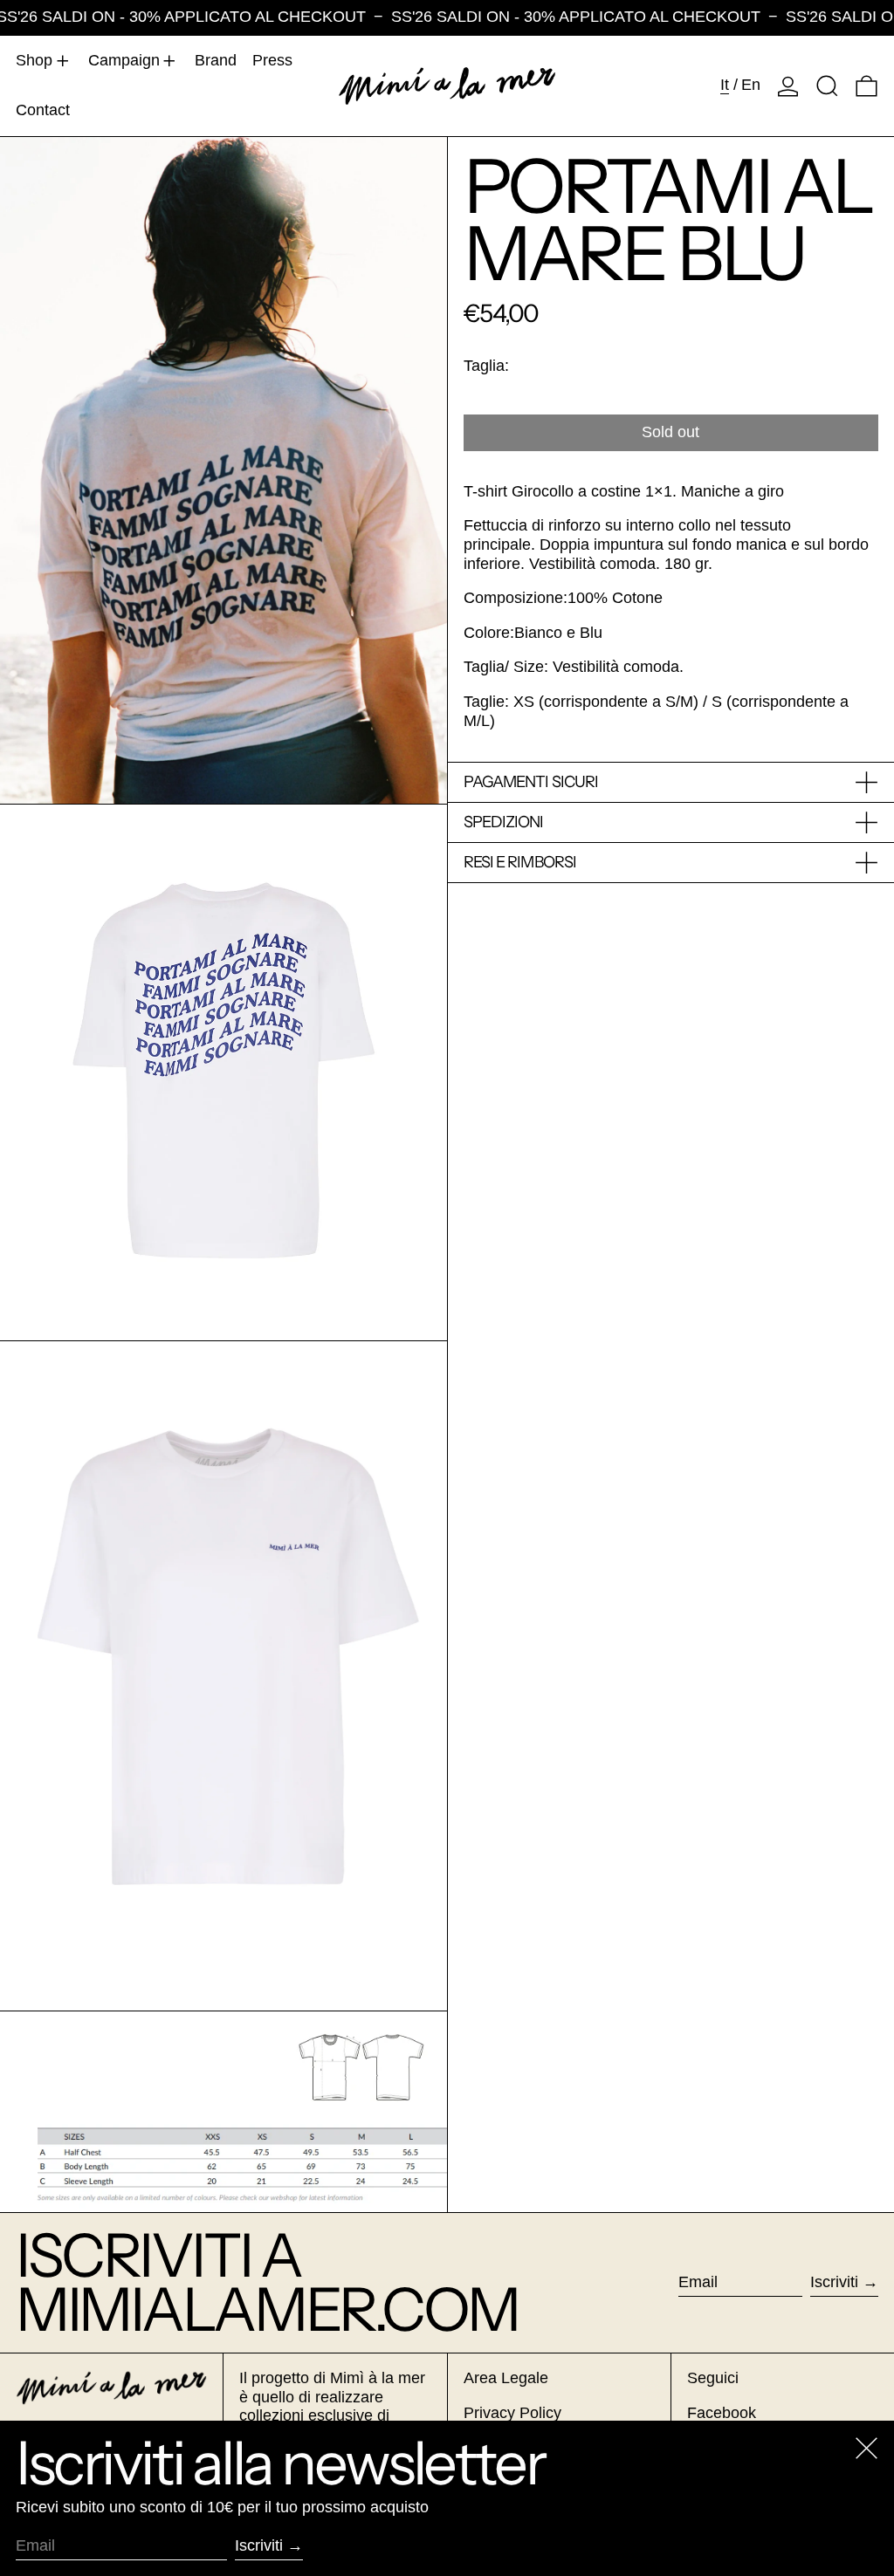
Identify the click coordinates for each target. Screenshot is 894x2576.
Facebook (722, 2413)
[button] (827, 86)
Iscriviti (834, 2282)
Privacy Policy (512, 2413)
